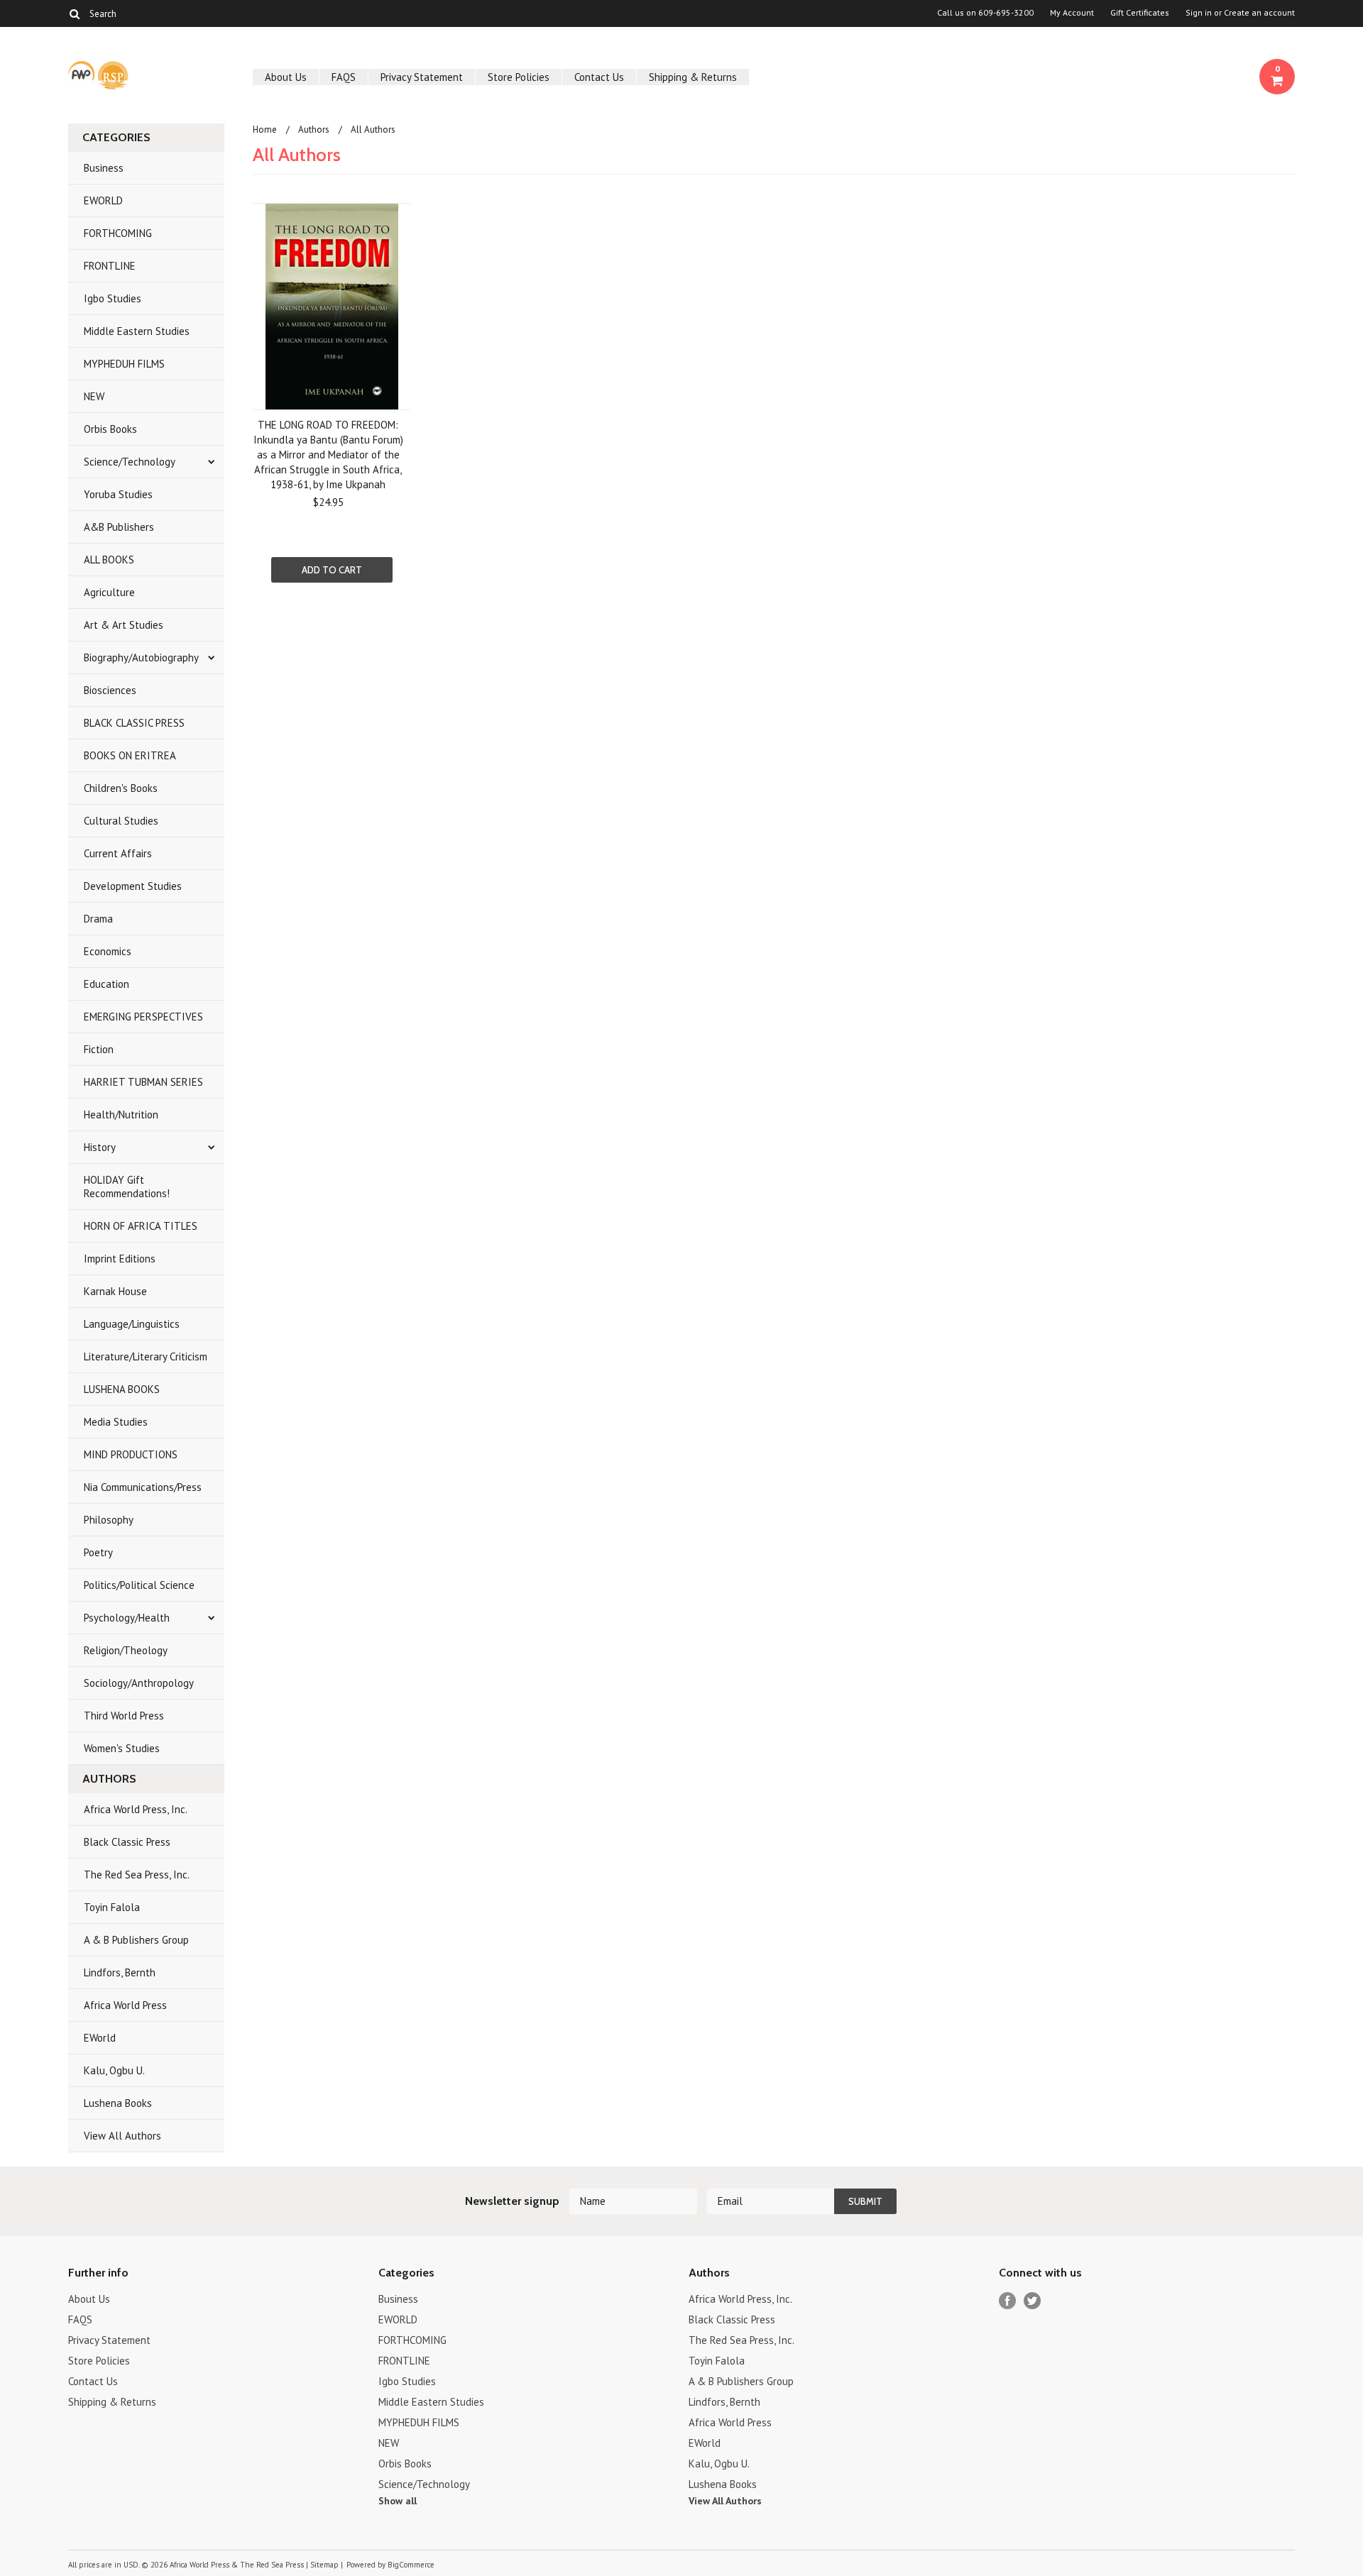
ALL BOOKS (109, 560)
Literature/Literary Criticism (146, 1356)
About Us (286, 77)
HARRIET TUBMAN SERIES (143, 1082)
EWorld (100, 2038)
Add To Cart (332, 570)
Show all (398, 2501)
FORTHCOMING (118, 233)
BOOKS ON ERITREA (130, 755)
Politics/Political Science (139, 1585)
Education (106, 984)
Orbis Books (110, 429)
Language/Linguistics (132, 1324)
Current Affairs (118, 853)
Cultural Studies (121, 821)
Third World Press (124, 1716)
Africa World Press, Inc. (136, 1809)
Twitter (1033, 2301)
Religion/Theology (126, 1650)
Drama (98, 919)
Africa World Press (125, 2005)
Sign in (1199, 13)
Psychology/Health (127, 1618)
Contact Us (599, 77)
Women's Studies (122, 1748)
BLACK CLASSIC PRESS (134, 723)
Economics (108, 951)
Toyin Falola (112, 1907)
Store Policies (519, 77)
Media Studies (116, 1422)
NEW (94, 396)
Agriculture (109, 592)
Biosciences (110, 690)
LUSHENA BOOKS (122, 1389)
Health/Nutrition (121, 1114)
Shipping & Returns (693, 77)
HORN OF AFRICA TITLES (141, 1226)
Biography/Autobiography (141, 657)
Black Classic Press (127, 1842)
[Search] (74, 13)
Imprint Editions (120, 1259)
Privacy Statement (422, 77)
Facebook (1008, 2301)
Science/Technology (130, 462)
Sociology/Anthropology (139, 1683)
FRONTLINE (110, 266)
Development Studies (133, 886)
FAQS (344, 77)
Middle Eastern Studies (137, 331)
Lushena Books (118, 2103)
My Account (1072, 13)
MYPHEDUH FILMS (124, 364)
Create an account (1259, 13)
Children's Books (121, 788)
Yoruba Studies (118, 494)
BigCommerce (411, 2565)
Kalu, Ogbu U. (114, 2070)
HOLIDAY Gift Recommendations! (127, 1187)
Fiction (99, 1049)
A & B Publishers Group (136, 1940)
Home (265, 130)
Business (104, 168)
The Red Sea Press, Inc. (137, 1875)
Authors (314, 130)
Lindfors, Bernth (120, 1972)
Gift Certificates (1140, 13)
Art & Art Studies (124, 625)
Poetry (98, 1552)
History (100, 1147)
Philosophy (109, 1520)
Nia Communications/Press (143, 1487)
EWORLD (103, 200)
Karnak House (115, 1291)
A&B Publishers (119, 527)
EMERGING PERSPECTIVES (143, 1017)
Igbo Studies (113, 298)
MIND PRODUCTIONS (131, 1454)
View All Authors (122, 2136)
